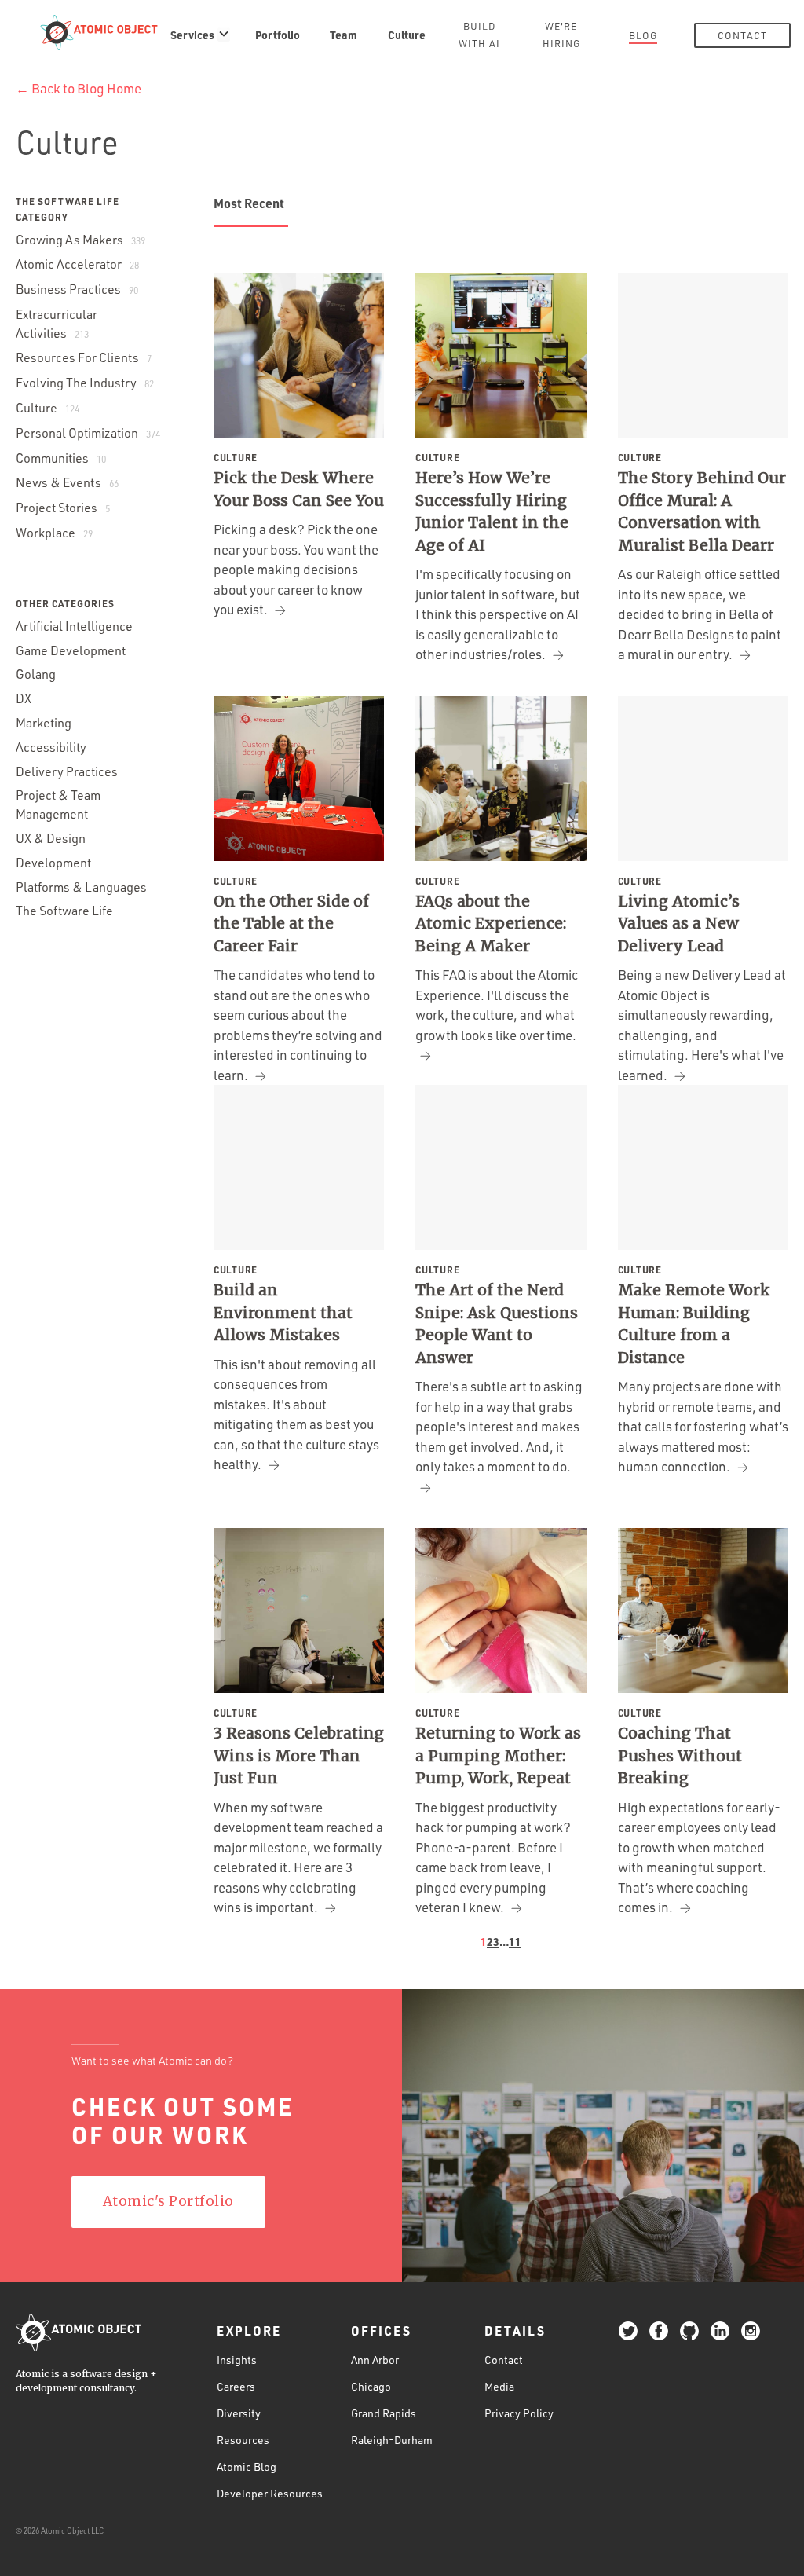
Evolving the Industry (85, 383)
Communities (61, 458)
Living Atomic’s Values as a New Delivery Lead (679, 923)
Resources (243, 2440)
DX (24, 698)
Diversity (239, 2413)
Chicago (371, 2386)
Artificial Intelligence (74, 626)
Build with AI (479, 35)
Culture (407, 35)
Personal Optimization (88, 433)
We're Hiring (561, 35)
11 (515, 1941)
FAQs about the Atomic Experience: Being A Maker (491, 923)
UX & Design (51, 838)
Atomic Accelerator (77, 264)
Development (53, 863)
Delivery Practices (67, 771)
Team (344, 35)
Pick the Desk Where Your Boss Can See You (299, 489)
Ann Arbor (375, 2360)
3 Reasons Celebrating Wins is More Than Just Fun (299, 1755)
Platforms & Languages (81, 887)
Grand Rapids (384, 2413)
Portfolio (278, 35)
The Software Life (64, 911)
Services (192, 35)
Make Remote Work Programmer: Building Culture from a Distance (694, 1324)
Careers (236, 2386)
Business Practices (77, 289)
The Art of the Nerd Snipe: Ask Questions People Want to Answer (497, 1324)
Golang (36, 674)
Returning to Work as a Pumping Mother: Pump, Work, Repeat (498, 1755)
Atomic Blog (247, 2466)
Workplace (54, 533)
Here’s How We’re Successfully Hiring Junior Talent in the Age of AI (492, 511)
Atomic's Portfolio (168, 2201)
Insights (237, 2360)
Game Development (71, 650)
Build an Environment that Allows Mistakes (283, 1312)
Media (499, 2386)
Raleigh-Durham (392, 2440)
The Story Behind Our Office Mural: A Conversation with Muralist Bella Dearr (702, 511)
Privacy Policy (519, 2413)
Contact (742, 35)
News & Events (67, 482)
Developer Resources (270, 2493)
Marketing (44, 723)
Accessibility (51, 747)
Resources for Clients (84, 357)
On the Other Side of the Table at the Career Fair (291, 923)
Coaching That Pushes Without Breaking (680, 1755)
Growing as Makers (80, 240)
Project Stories (63, 508)
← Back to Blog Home (79, 88)
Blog (643, 35)
